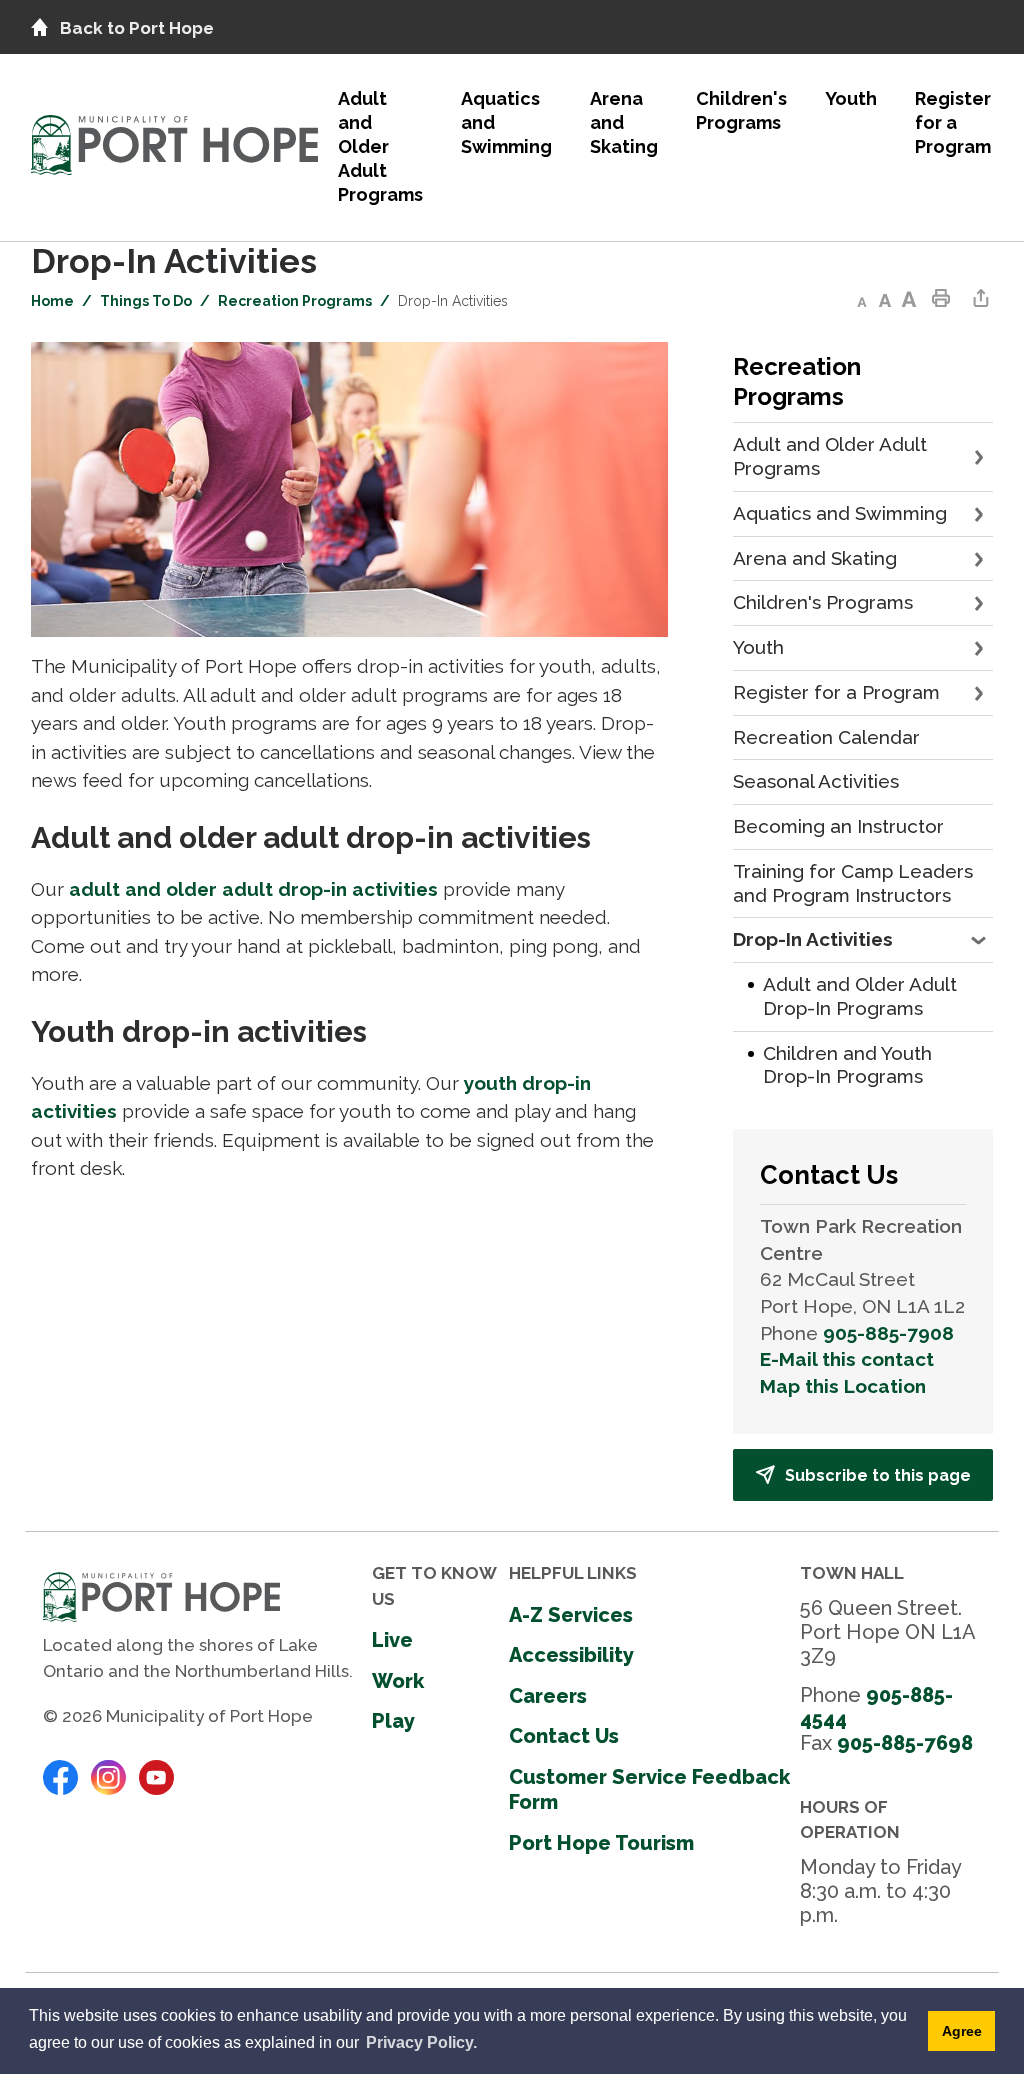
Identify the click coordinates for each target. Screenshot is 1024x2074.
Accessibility (571, 1655)
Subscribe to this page (878, 1475)
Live (392, 1640)
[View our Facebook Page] (60, 1776)
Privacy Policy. (421, 2042)
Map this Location (843, 1386)
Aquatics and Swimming (506, 122)
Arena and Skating (624, 122)
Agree (962, 2031)
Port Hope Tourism (601, 1843)
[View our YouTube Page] (156, 1776)
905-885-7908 (888, 1333)
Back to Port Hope (137, 28)
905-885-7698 (905, 1743)
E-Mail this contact (847, 1359)
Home (52, 301)
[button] (980, 457)
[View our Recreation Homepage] (174, 140)
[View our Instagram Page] (108, 1776)
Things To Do (146, 301)
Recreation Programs (295, 301)
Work (398, 1681)
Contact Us (564, 1736)
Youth (851, 98)
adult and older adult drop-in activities (253, 889)
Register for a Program (953, 122)
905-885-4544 (876, 1707)
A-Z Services (571, 1615)
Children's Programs (741, 110)
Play (393, 1721)
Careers (548, 1696)
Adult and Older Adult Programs (380, 146)
